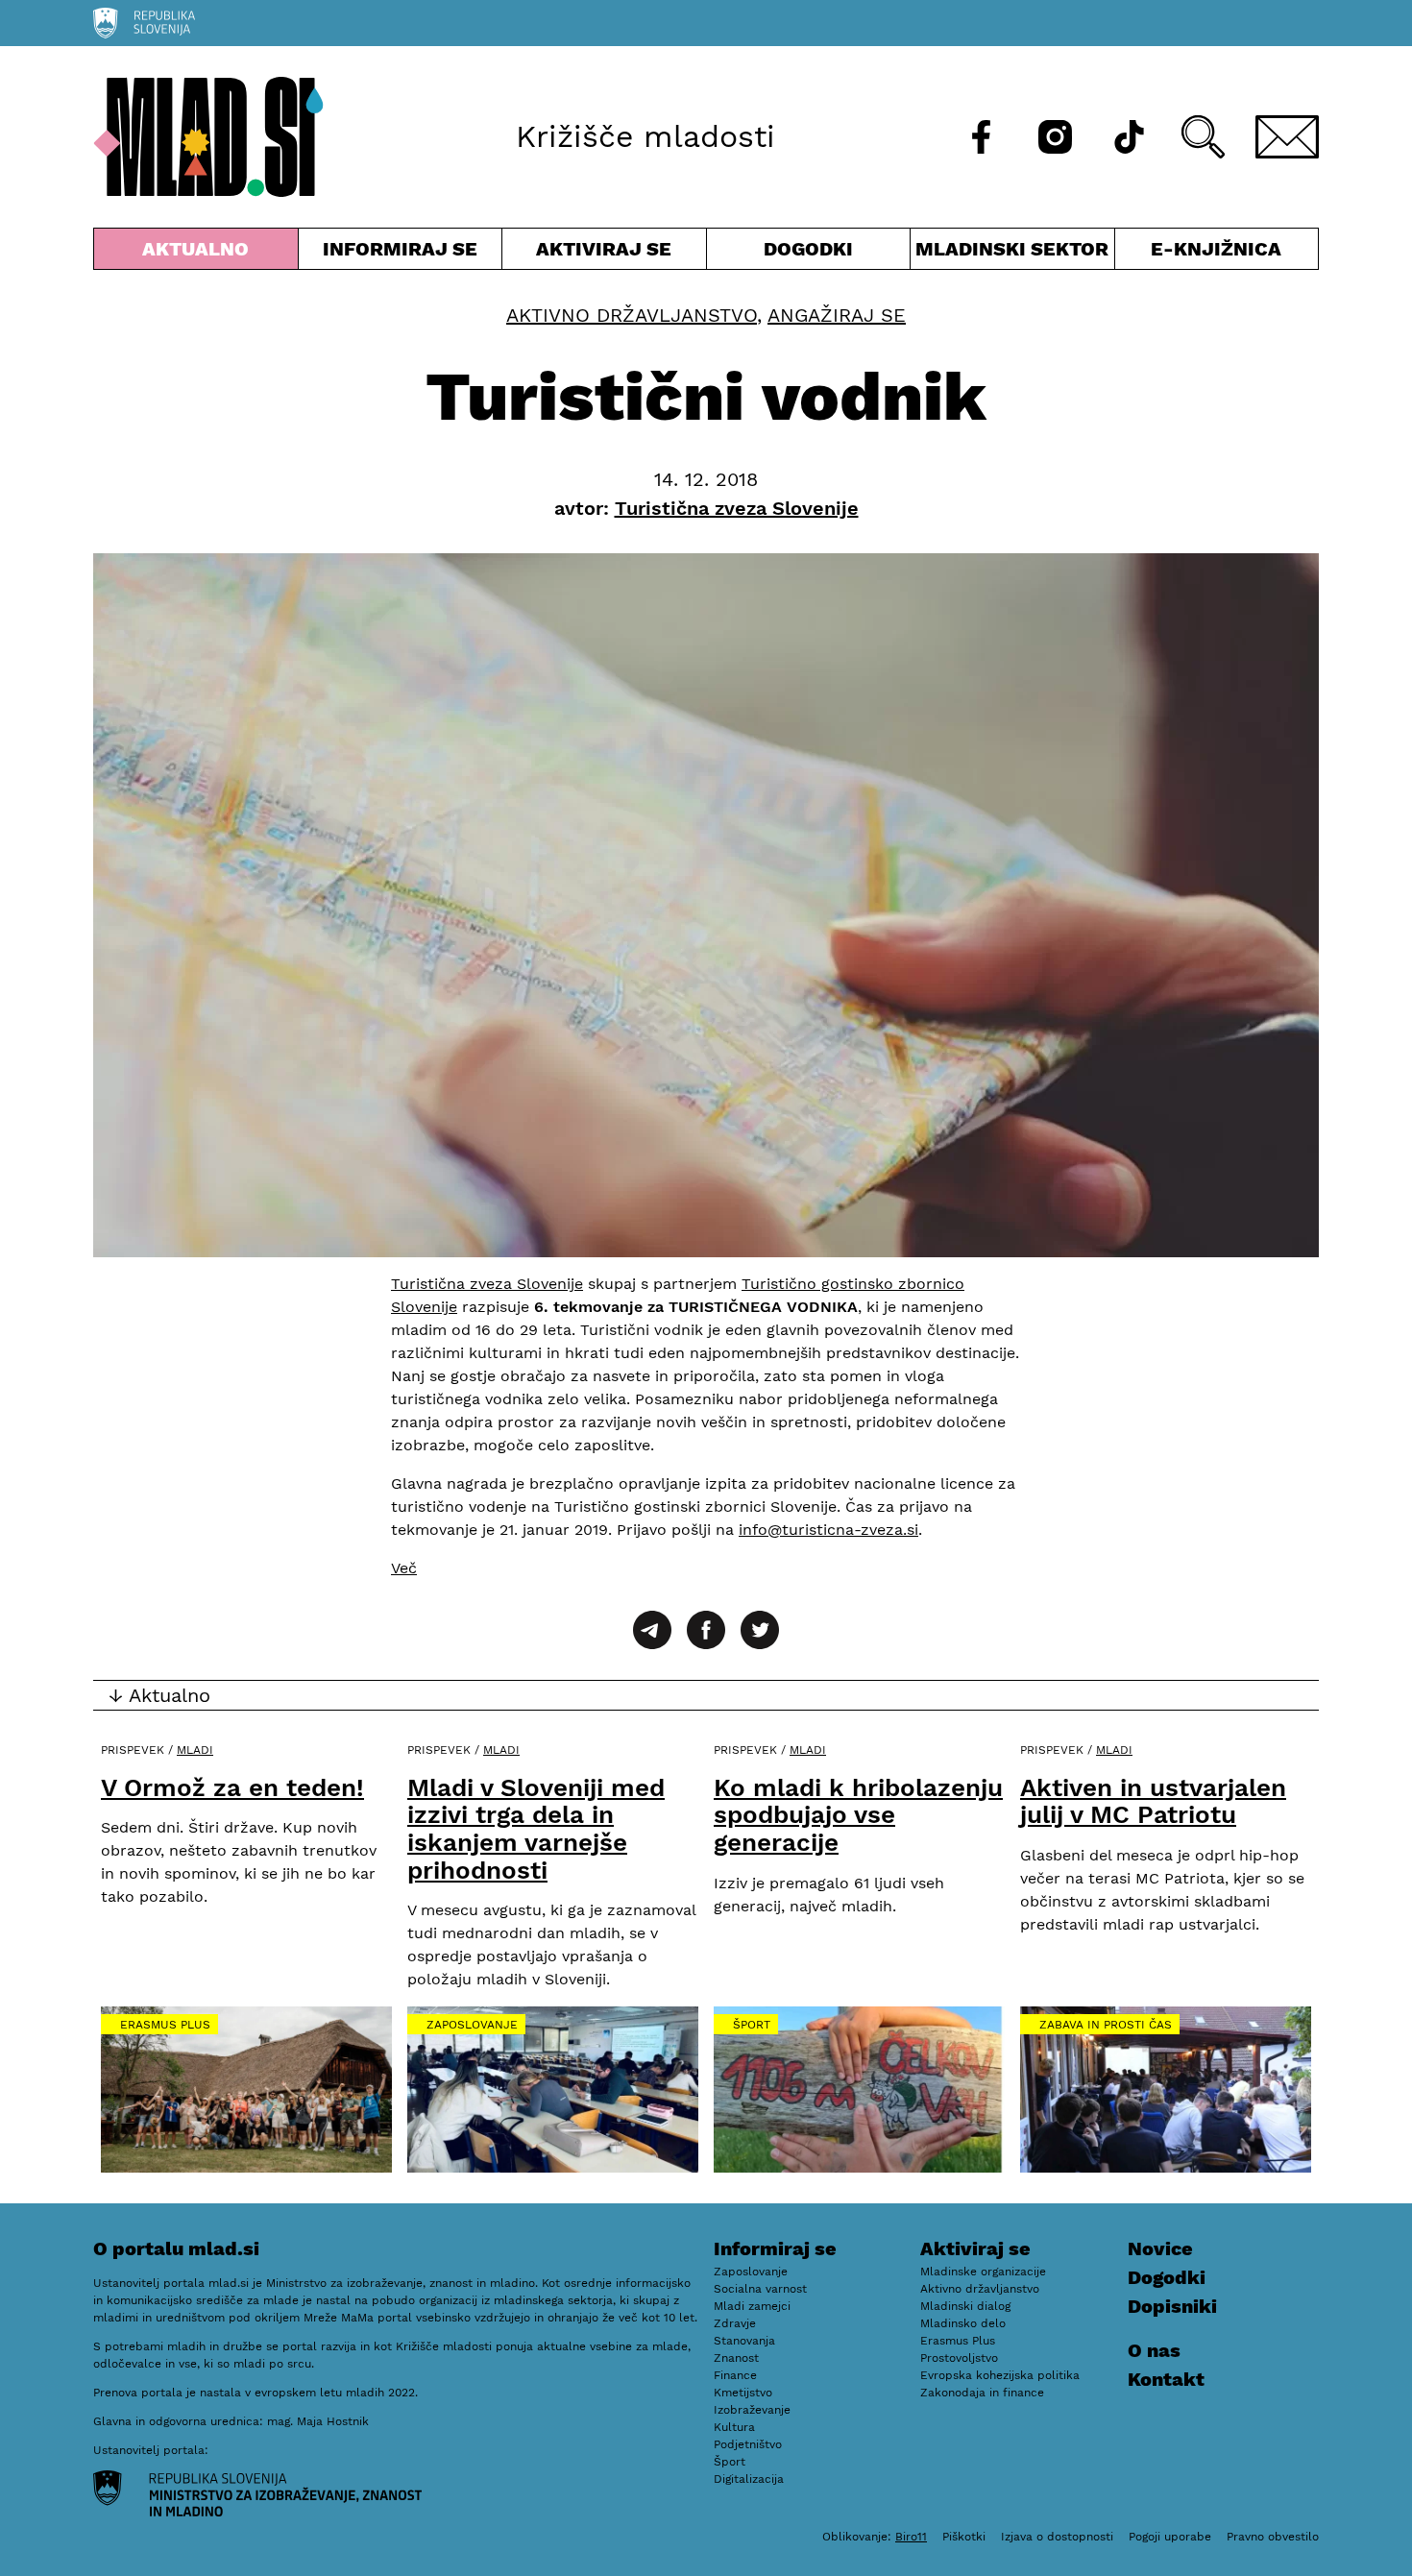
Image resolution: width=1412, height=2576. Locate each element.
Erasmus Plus (165, 2025)
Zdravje (735, 2323)
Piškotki (964, 2537)
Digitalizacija (749, 2479)
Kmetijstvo (743, 2393)
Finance (735, 2375)
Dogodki (808, 249)
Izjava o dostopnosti (1057, 2537)
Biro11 (911, 2537)
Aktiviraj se (604, 253)
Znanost (736, 2358)
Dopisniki (1172, 2306)
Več (404, 1568)
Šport (752, 2025)
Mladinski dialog (965, 2306)
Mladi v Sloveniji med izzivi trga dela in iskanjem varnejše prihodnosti (536, 1829)
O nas (1154, 2350)
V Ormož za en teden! (232, 1787)
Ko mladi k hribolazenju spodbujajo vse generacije (858, 1815)
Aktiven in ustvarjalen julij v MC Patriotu (1153, 1801)
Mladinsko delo (963, 2323)
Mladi (195, 1750)
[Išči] (1203, 137)
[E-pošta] (1287, 137)
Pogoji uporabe (1170, 2537)
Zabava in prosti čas (1106, 2025)
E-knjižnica (1216, 249)
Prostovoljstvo (959, 2358)
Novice (1160, 2248)
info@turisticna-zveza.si (828, 1530)
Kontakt (1166, 2379)
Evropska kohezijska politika (1000, 2375)
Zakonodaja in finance (982, 2393)
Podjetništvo (748, 2444)
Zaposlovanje (472, 2025)
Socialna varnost (760, 2289)
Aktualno (200, 253)
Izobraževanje (752, 2410)
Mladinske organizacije (983, 2272)
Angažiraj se (837, 315)
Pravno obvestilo (1273, 2537)
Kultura (734, 2427)
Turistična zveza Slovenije (487, 1284)
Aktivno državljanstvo (632, 315)
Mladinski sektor (1012, 253)
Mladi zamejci (752, 2306)
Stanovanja (744, 2341)
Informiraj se (401, 253)
